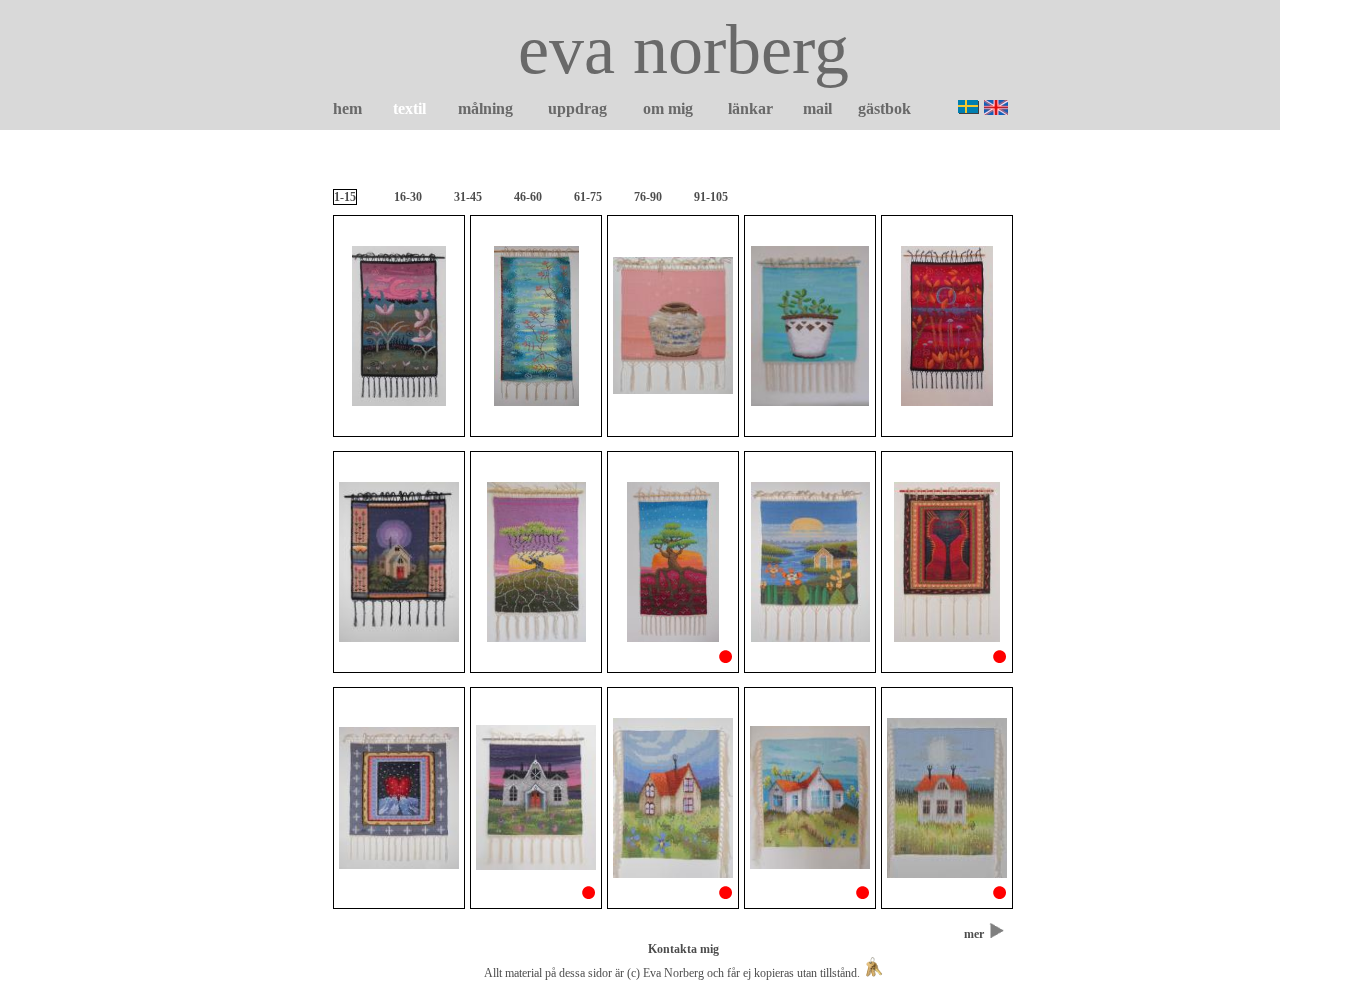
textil (409, 108)
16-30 (408, 197)
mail (817, 108)
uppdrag (577, 108)
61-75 (588, 197)
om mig (668, 108)
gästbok (884, 108)
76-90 (648, 197)
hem (347, 108)
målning (485, 108)
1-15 (345, 197)
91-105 (711, 197)
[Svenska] (968, 107)
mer (974, 934)
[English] (996, 107)
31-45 (468, 197)
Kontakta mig (683, 949)
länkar (750, 108)
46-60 (528, 197)
